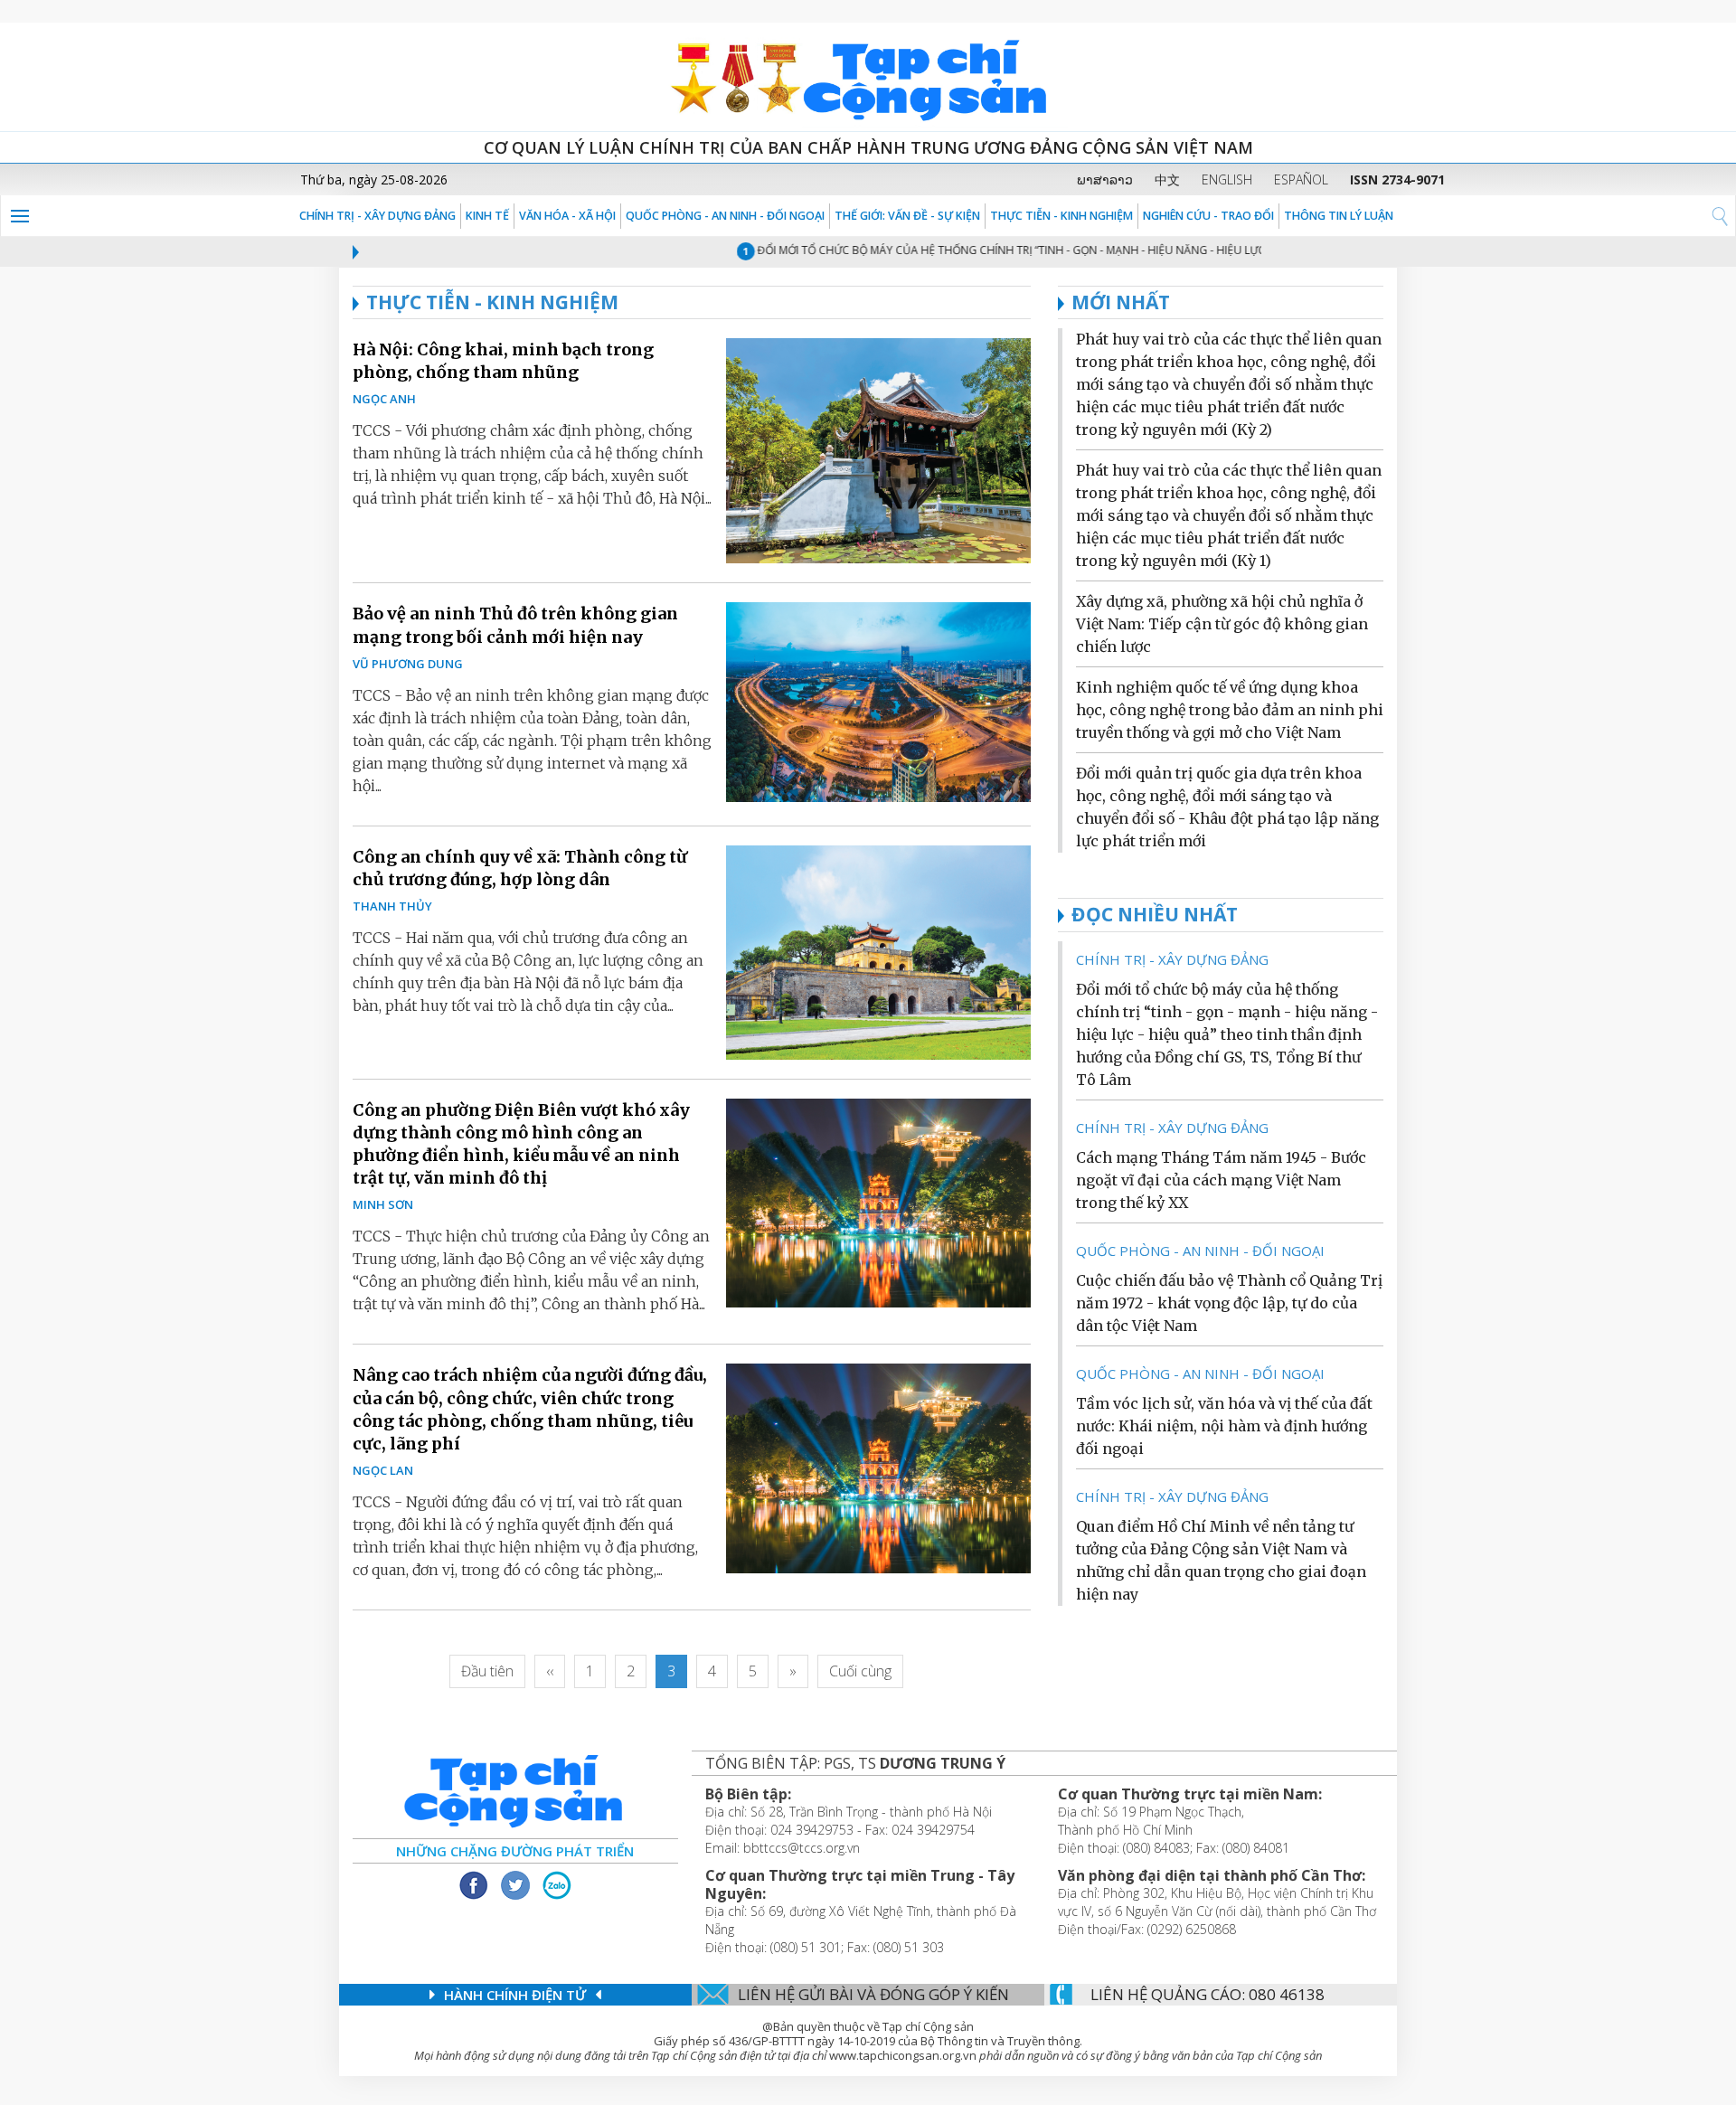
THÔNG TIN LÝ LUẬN (1339, 216)
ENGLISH (1227, 179)
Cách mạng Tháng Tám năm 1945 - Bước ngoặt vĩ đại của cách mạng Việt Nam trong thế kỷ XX (1221, 1180)
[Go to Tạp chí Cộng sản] (868, 77)
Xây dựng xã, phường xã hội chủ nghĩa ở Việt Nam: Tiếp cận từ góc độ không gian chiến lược (1222, 624)
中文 (1167, 179)
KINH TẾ (487, 216)
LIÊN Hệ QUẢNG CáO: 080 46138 (1208, 1994)
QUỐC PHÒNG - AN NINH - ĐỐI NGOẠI (725, 216)
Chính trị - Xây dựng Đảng (377, 216)
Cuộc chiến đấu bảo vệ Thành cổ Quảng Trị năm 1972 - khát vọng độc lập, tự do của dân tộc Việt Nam (1229, 1303)
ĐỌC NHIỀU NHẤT (1155, 914)
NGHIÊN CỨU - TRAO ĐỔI (1208, 216)
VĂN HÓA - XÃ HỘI (567, 216)
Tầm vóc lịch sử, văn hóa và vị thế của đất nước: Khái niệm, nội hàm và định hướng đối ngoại (1224, 1426)
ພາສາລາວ (1105, 179)
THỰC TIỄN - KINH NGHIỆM (1061, 216)
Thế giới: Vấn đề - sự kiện (907, 216)
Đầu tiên (487, 1671)
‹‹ (550, 1671)
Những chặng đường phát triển (515, 1851)
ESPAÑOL (1301, 179)
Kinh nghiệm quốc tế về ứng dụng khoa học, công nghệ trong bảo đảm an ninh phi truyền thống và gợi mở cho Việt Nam (1230, 710)
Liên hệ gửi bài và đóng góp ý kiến (873, 1994)
